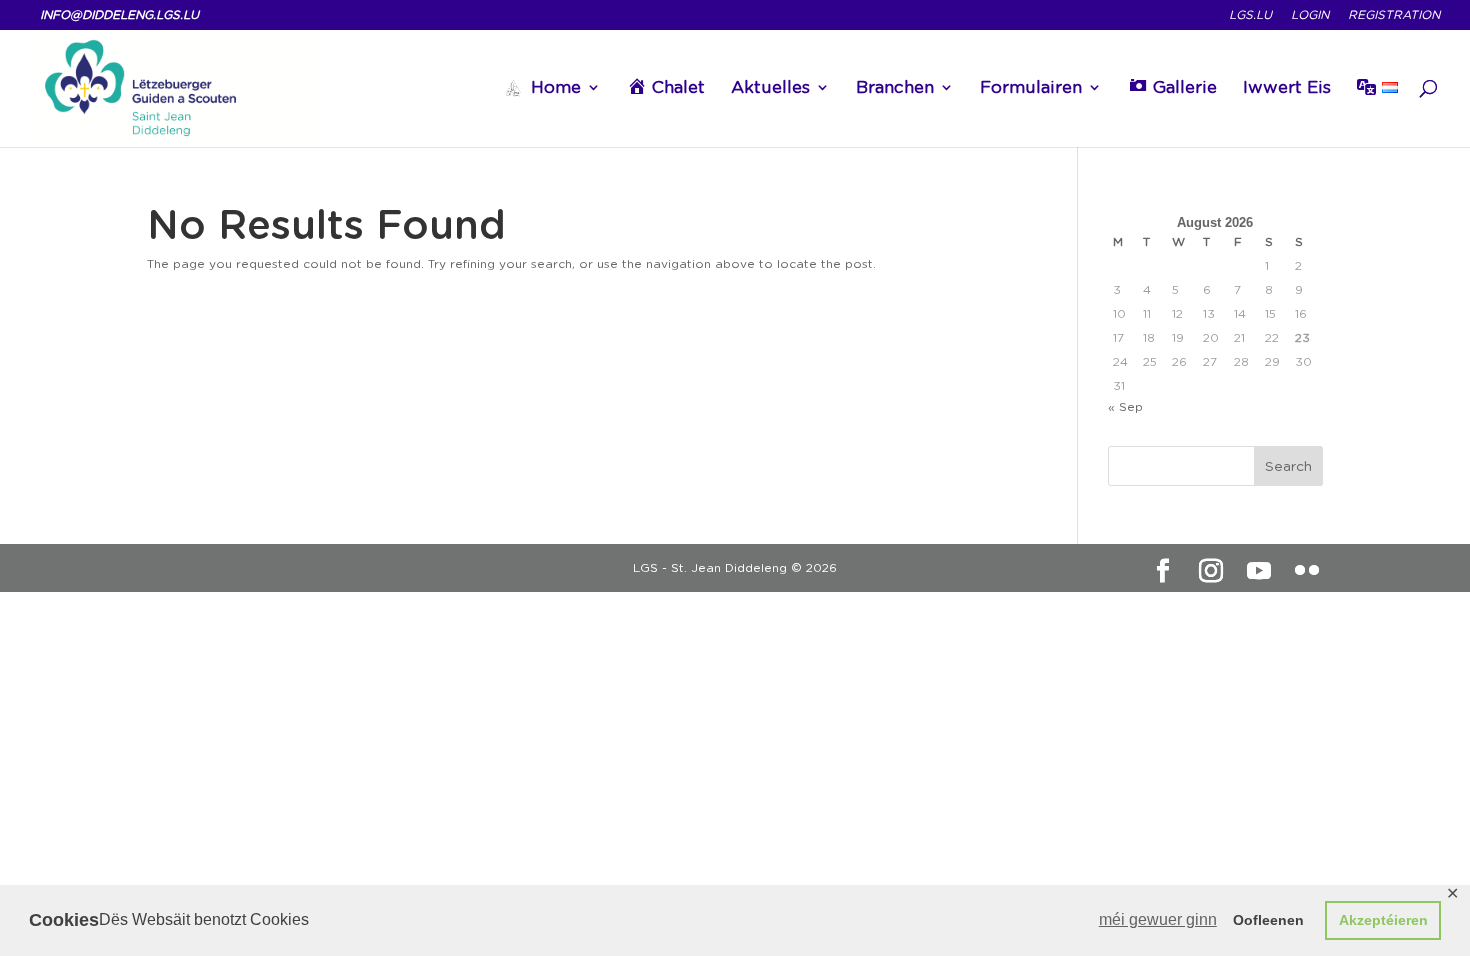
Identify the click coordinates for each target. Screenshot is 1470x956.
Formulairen (1031, 88)
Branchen (895, 88)
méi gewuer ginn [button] (1158, 919)
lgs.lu (1250, 15)
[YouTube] (1259, 571)
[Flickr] (1307, 571)
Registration (1394, 15)
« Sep (1125, 406)
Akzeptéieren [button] (1383, 920)
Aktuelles (770, 88)
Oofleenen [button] (1268, 920)
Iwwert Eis (1287, 88)
